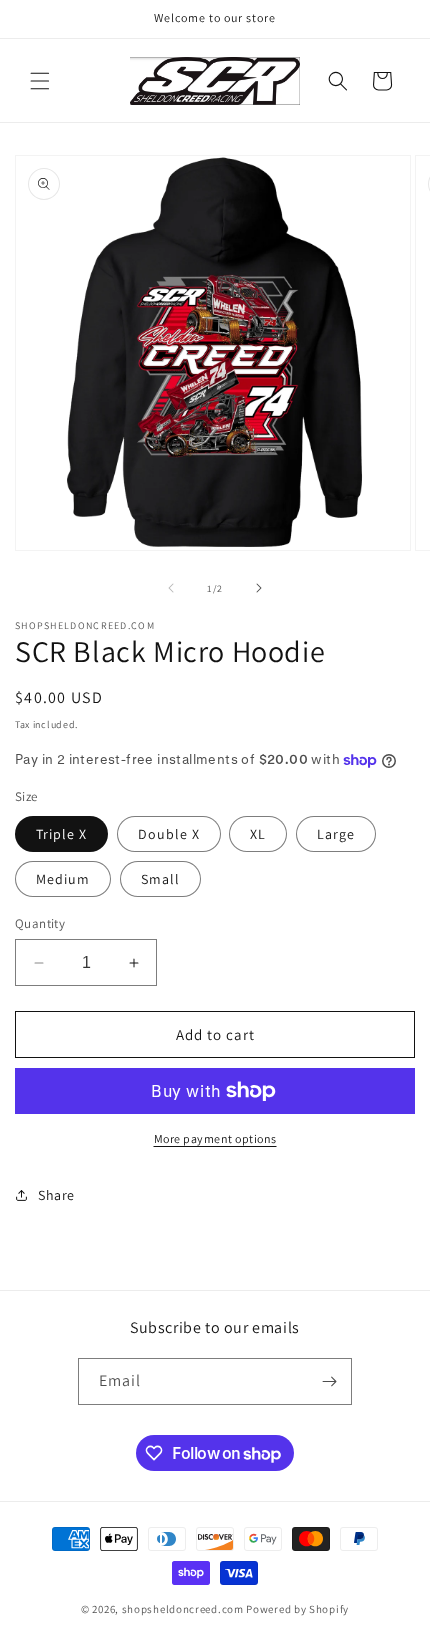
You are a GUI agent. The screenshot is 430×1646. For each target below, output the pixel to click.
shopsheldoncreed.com (183, 1609)
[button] (40, 81)
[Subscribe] (329, 1381)
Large (336, 834)
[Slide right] (259, 588)
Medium (63, 879)
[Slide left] (171, 588)
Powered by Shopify (297, 1609)
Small (160, 879)
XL (258, 834)
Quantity (40, 923)
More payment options (215, 1138)
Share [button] (56, 1195)
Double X (169, 834)
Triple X (61, 834)
